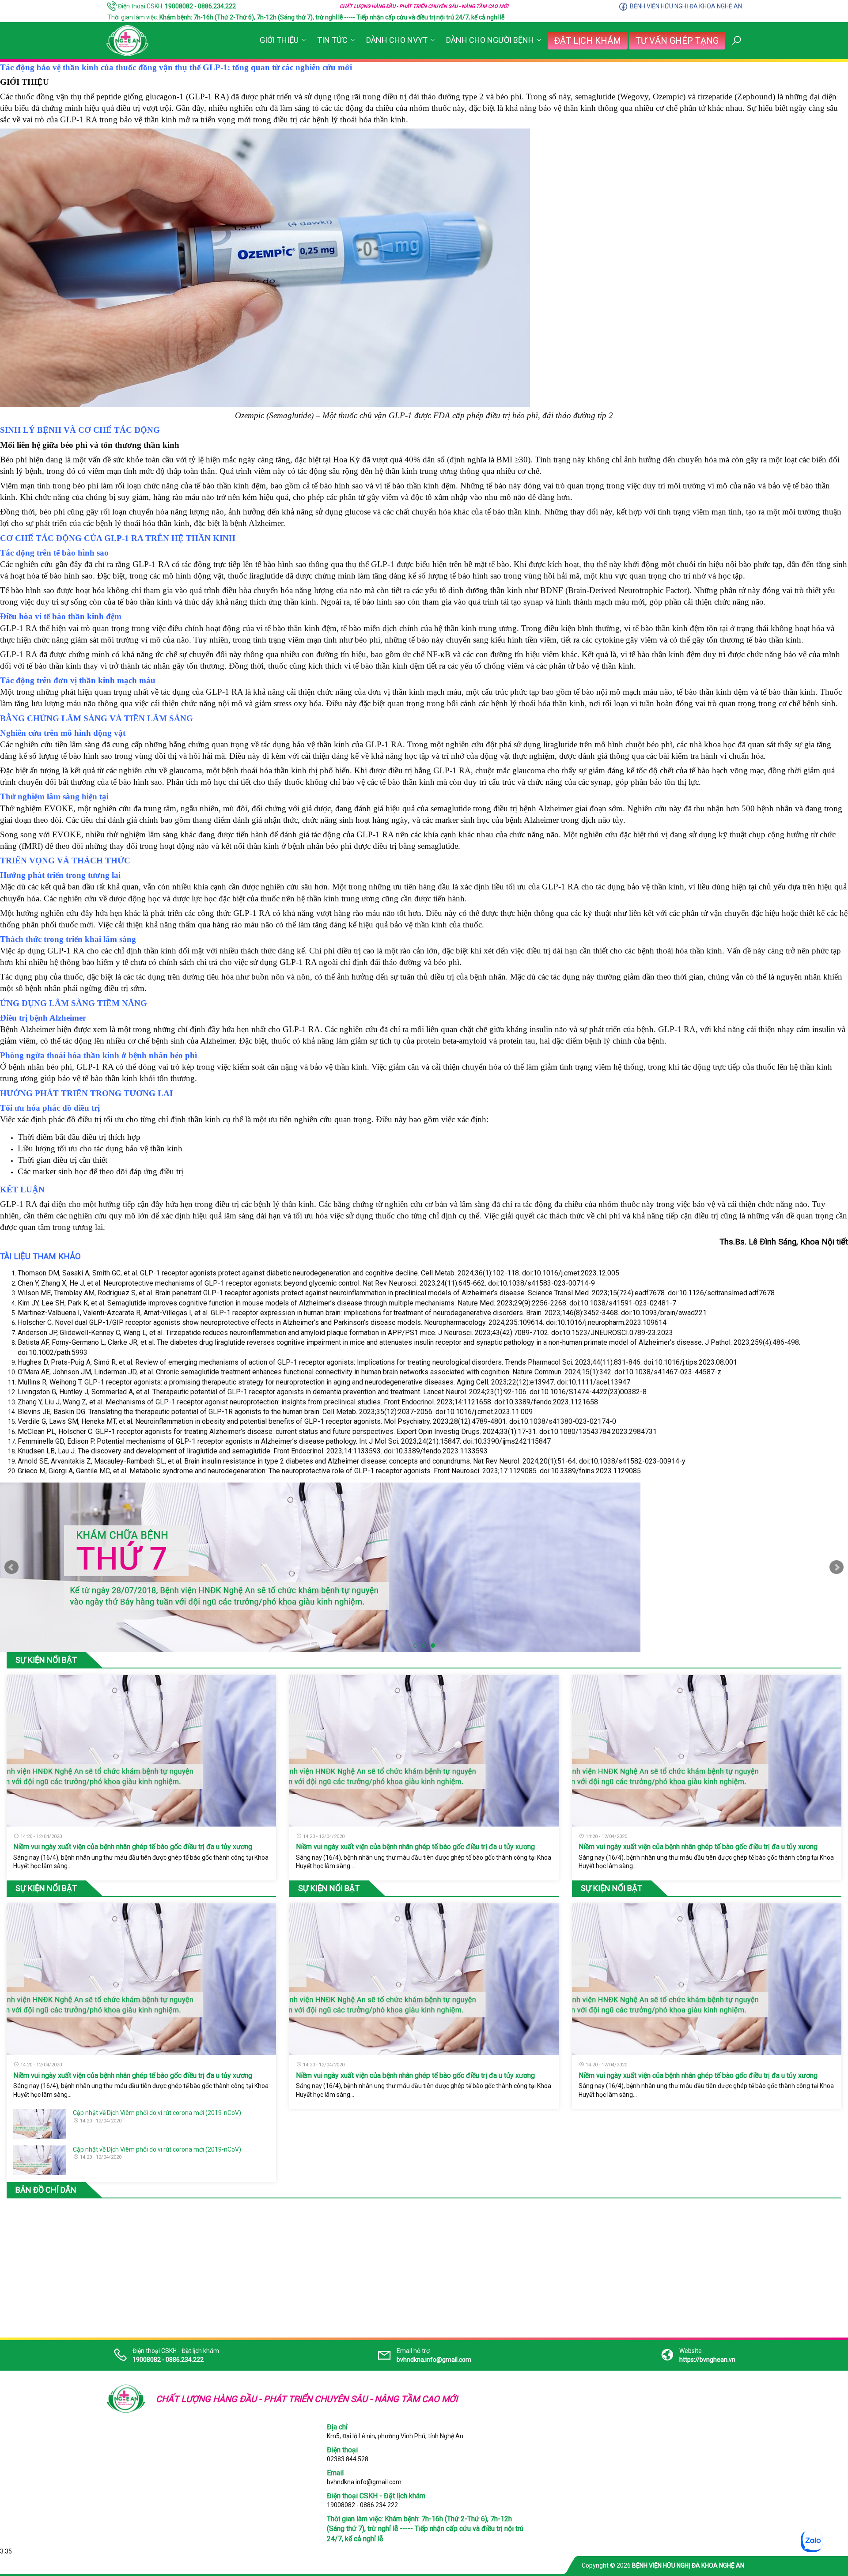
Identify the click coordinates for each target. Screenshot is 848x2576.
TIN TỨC (332, 40)
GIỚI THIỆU (279, 40)
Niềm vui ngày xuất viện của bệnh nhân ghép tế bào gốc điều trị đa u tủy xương (133, 1847)
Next (837, 1567)
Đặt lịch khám (588, 41)
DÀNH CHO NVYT (397, 40)
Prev (11, 1567)
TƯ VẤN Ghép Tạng (677, 41)
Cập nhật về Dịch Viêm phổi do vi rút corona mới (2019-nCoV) (157, 2113)
